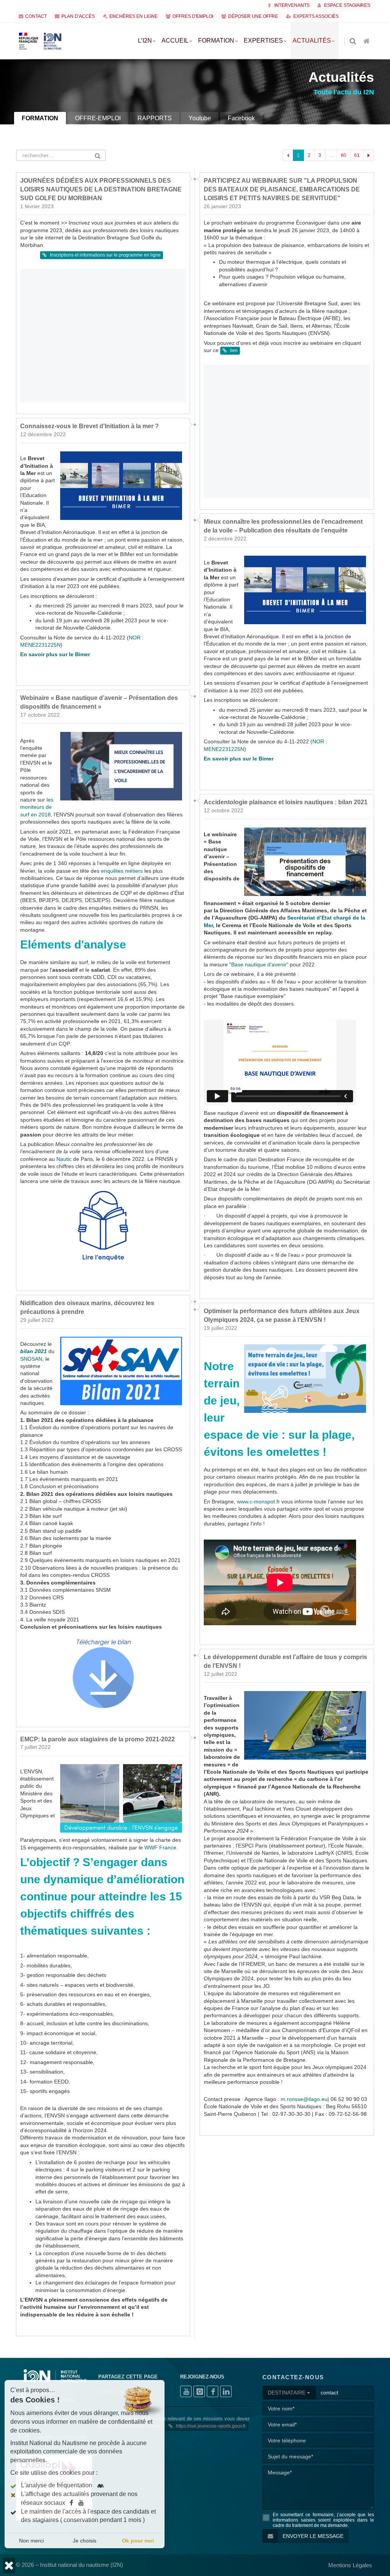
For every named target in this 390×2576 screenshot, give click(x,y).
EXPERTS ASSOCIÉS (316, 16)
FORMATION (40, 118)
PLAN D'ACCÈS (78, 16)
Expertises (263, 41)
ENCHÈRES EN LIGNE (133, 16)
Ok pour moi (138, 2541)
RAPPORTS (155, 118)
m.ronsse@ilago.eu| (305, 2099)
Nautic (64, 1159)
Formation (216, 41)
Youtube (200, 118)
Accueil (175, 41)
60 (344, 155)
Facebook (241, 118)
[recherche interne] (353, 42)
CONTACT (36, 16)
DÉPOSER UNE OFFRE (253, 16)
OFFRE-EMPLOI (98, 118)
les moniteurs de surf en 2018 (37, 807)
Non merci (31, 2541)
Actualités (312, 41)
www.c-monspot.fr (258, 1502)
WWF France (160, 1848)
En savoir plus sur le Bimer (55, 654)
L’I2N (145, 41)
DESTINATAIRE (287, 2393)
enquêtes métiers (122, 871)
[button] (9, 2566)
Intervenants (291, 5)
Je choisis (85, 2541)
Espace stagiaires (347, 5)
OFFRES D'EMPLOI (193, 16)
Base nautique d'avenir (259, 965)
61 (357, 155)
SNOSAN (31, 1359)
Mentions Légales (350, 2565)
